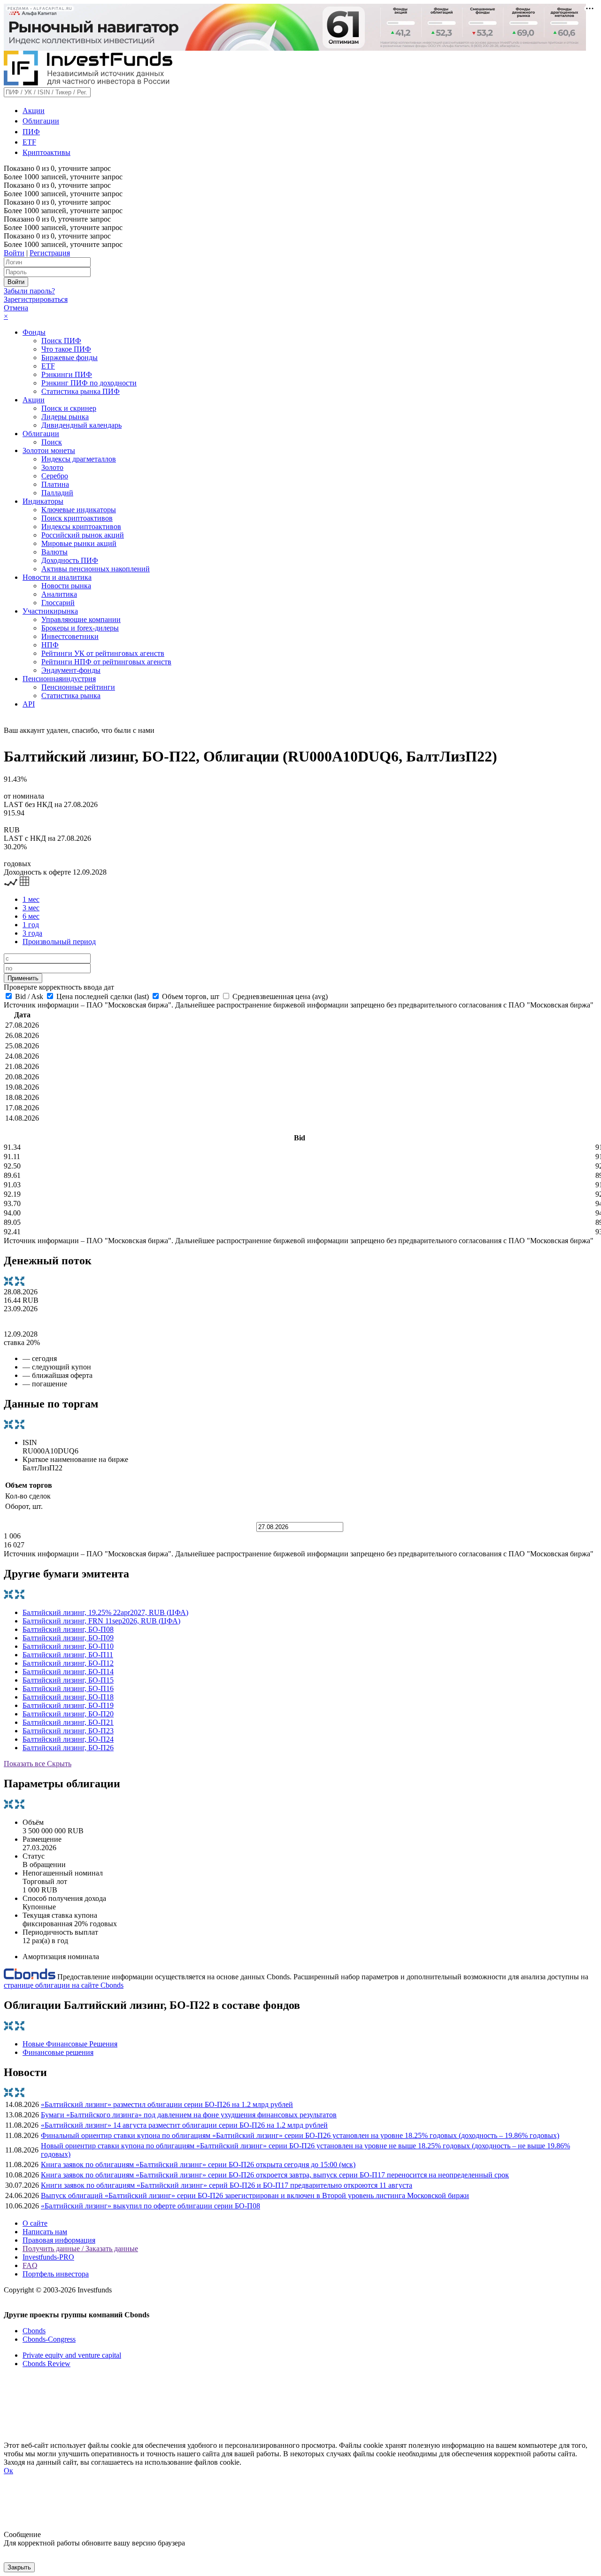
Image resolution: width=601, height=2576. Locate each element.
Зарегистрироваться (36, 299)
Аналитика (59, 594)
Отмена (16, 308)
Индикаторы (43, 501)
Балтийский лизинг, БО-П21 (68, 1722)
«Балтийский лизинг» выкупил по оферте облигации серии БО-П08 (150, 2206)
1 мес (31, 899)
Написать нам (45, 2232)
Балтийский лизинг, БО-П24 (68, 1739)
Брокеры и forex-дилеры (80, 628)
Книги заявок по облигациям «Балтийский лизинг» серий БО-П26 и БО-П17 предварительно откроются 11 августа (227, 2185)
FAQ (30, 2265)
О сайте (35, 2223)
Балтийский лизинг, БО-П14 (68, 1672)
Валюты (54, 552)
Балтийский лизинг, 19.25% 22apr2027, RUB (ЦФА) (105, 1612)
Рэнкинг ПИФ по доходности (89, 383)
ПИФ (31, 132)
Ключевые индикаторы (79, 510)
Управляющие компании (81, 619)
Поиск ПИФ (61, 341)
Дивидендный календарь (81, 425)
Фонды (34, 332)
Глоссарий (58, 603)
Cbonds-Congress (49, 2339)
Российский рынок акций (83, 535)
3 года (32, 933)
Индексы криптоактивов (81, 527)
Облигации (41, 121)
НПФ (50, 645)
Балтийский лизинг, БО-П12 (68, 1663)
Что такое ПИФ (66, 349)
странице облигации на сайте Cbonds (64, 1985)
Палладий (57, 493)
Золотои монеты (49, 450)
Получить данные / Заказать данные (80, 2249)
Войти (14, 253)
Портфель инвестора (56, 2274)
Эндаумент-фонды (71, 670)
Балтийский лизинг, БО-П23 (68, 1731)
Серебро (55, 476)
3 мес (31, 908)
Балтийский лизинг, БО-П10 (68, 1646)
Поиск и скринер (69, 408)
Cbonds (34, 2331)
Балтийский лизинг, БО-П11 (68, 1655)
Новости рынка (66, 586)
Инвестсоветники (70, 636)
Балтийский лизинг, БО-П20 (68, 1714)
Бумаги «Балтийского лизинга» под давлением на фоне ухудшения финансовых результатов (189, 2115)
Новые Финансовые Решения (70, 2044)
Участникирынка (50, 611)
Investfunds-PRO (48, 2257)
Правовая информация (59, 2240)
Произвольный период (59, 942)
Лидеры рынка (65, 417)
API (29, 704)
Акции (34, 111)
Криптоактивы (46, 152)
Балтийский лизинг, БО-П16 (68, 1688)
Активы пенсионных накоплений (96, 569)
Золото (52, 467)
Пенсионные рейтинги (78, 687)
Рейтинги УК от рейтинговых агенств (103, 653)
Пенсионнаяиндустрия (59, 679)
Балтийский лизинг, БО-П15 (68, 1680)
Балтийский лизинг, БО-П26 (68, 1748)
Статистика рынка (71, 696)
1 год (31, 925)
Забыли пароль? (29, 291)
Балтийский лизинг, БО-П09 (68, 1638)
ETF (29, 142)
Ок (8, 2471)
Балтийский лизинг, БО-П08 (68, 1629)
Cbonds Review (46, 2364)
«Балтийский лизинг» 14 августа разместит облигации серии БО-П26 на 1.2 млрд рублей (184, 2125)
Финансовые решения (58, 2052)
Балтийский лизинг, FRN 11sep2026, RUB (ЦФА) (101, 1621)
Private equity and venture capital (72, 2355)
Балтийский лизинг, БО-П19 (68, 1705)
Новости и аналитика (57, 577)
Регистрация (50, 253)
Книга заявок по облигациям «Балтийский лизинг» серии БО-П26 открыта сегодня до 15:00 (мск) (198, 2165)
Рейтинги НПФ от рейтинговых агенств (106, 662)
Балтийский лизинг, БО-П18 (68, 1697)
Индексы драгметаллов (79, 459)
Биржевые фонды (69, 358)
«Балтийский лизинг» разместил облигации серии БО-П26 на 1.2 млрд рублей (167, 2104)
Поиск (52, 442)
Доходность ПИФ (70, 560)
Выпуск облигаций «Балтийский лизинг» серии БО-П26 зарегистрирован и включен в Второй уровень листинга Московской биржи (255, 2195)
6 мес (31, 916)
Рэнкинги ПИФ (67, 374)
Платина (55, 484)
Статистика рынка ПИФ (81, 391)
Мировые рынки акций (79, 543)
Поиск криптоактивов (77, 518)
